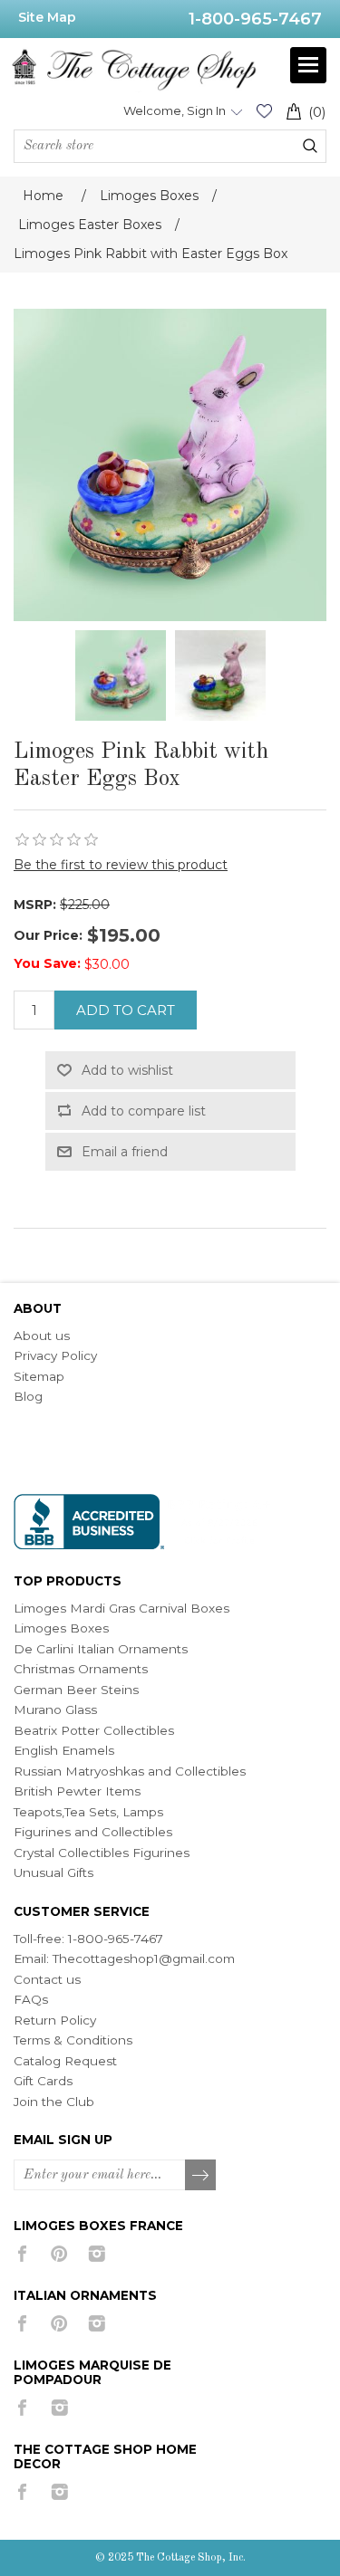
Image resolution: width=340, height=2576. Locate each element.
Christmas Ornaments (81, 1669)
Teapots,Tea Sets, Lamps (88, 1812)
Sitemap (39, 1376)
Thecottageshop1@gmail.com (144, 1958)
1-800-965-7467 (255, 19)
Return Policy (55, 2020)
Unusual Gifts (53, 1872)
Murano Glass (55, 1709)
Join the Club (54, 2102)
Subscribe (201, 2176)
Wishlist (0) (264, 111)
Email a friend (125, 1152)
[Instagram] (97, 2254)
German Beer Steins (76, 1690)
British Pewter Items (77, 1791)
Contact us (47, 1979)
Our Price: (48, 935)
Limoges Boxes (61, 1628)
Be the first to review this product (121, 865)
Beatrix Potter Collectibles (94, 1730)
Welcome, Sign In (175, 110)
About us (42, 1336)
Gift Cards (43, 2081)
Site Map (47, 17)
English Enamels (64, 1750)
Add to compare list (144, 1111)
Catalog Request (65, 2061)
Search (310, 146)
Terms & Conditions (73, 2040)
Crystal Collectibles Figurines (102, 1853)
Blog (28, 1396)
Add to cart (126, 1010)
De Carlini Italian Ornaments (101, 1649)
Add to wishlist (127, 1070)
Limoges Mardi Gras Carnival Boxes (121, 1608)
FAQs (31, 1999)
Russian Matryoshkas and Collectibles (130, 1771)
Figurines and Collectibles (93, 1832)
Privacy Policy (55, 1355)
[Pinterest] (59, 2254)
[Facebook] (22, 2254)
